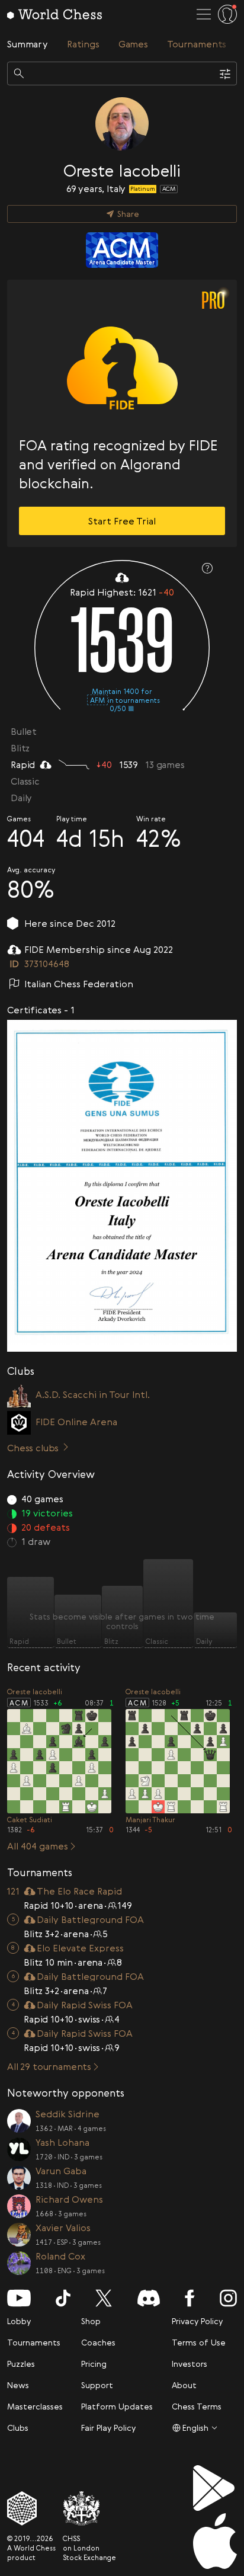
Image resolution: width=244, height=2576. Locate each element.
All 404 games (38, 1846)
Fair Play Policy (108, 2428)
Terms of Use (199, 2342)
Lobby (19, 2321)
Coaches (98, 2342)
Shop (91, 2321)
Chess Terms (197, 2406)
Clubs (18, 2428)
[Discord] (149, 2298)
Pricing (94, 2364)
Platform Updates (117, 2406)
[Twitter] (104, 2298)
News (18, 2385)
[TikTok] (63, 2298)
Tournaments (34, 2342)
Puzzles (21, 2364)
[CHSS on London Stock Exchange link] (89, 2508)
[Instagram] (228, 2298)
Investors (190, 2364)
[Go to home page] (54, 14)
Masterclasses (35, 2406)
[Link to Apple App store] (215, 2541)
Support (97, 2385)
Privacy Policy (197, 2321)
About (184, 2385)
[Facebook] (190, 2298)
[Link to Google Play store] (215, 2488)
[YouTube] (19, 2298)
